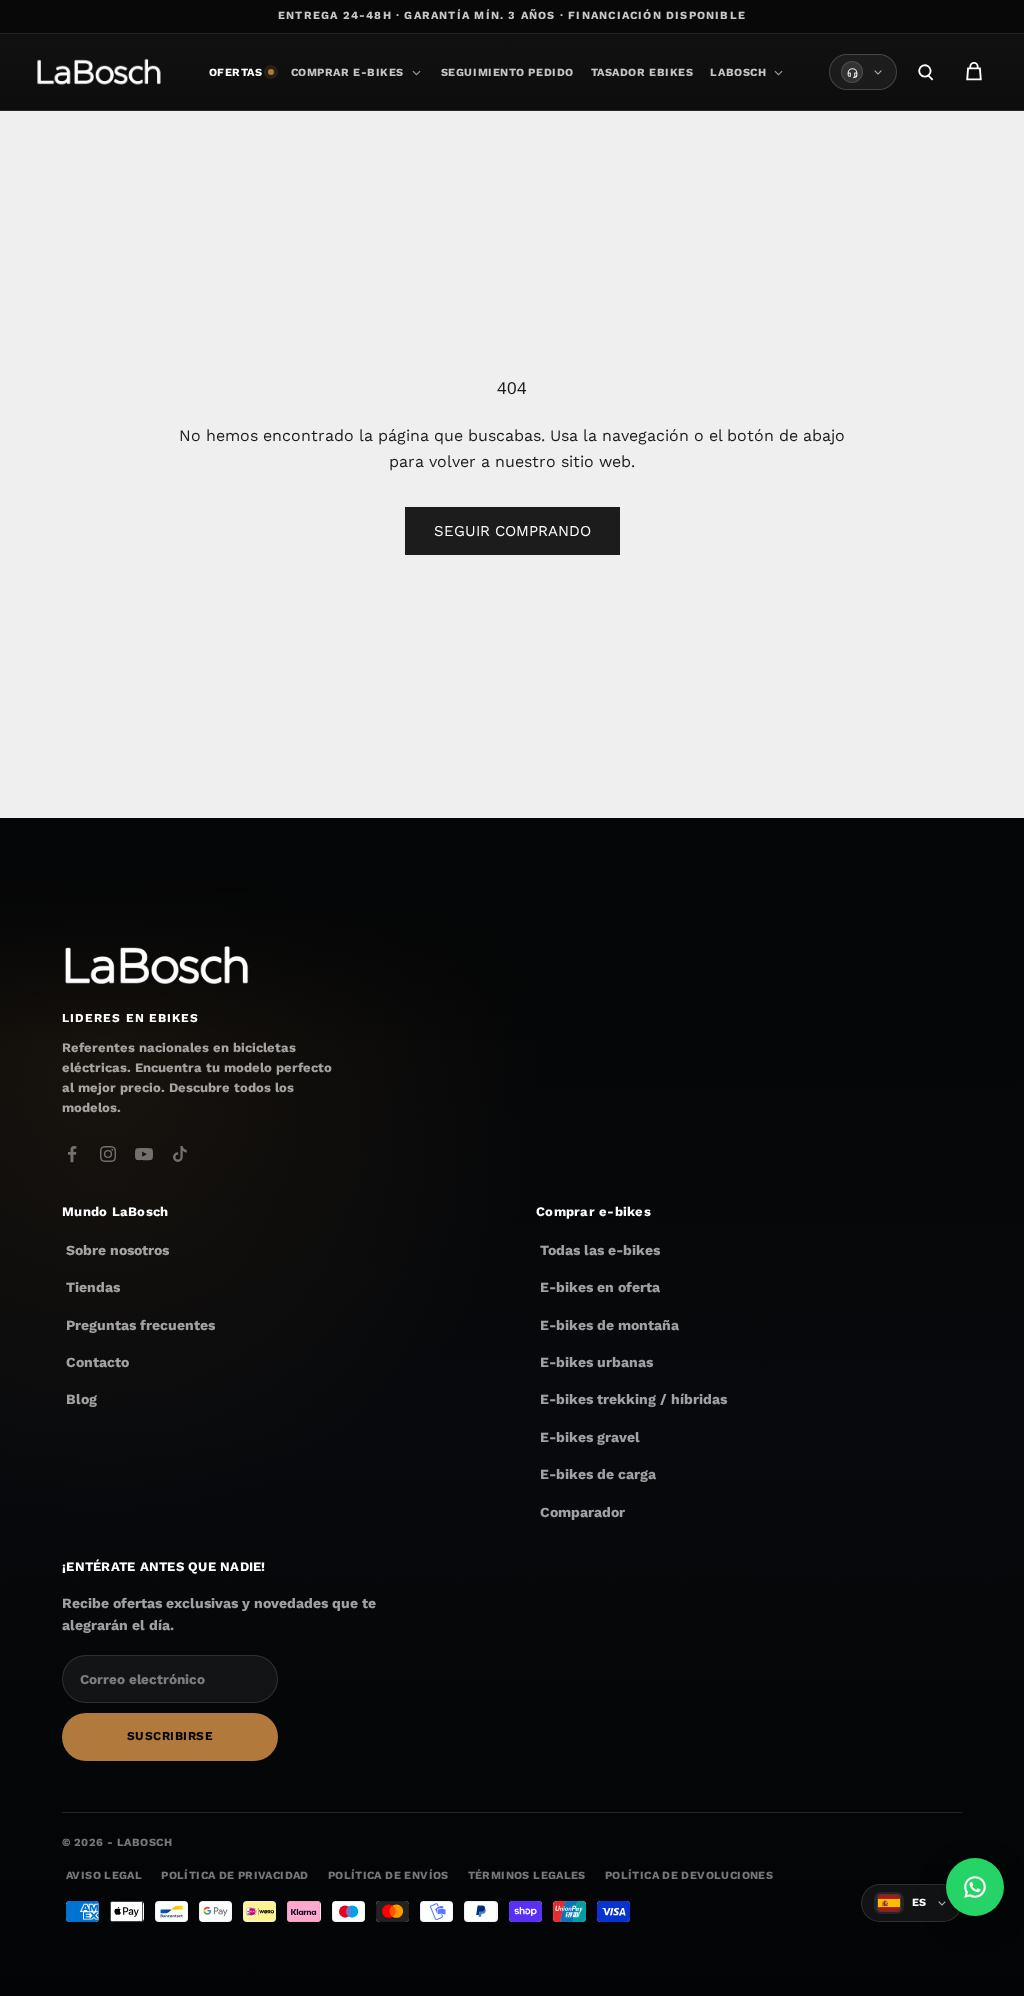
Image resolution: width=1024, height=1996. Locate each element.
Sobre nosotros (117, 1250)
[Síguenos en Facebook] (72, 1154)
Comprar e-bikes (347, 72)
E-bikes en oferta (600, 1287)
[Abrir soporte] (863, 72)
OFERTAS (236, 72)
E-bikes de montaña (609, 1325)
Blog (81, 1399)
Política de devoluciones (689, 1875)
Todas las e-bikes (600, 1250)
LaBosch (738, 72)
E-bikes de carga (598, 1474)
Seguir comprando (512, 531)
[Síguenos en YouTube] (144, 1154)
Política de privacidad (234, 1875)
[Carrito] (974, 72)
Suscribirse (170, 1736)
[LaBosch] (98, 72)
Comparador (582, 1512)
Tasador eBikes (642, 72)
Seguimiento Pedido (507, 72)
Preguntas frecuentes (140, 1325)
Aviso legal (104, 1875)
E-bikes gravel (590, 1437)
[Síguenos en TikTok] (180, 1154)
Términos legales (527, 1875)
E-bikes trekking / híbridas (633, 1399)
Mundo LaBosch (115, 1211)
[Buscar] (926, 72)
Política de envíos (388, 1875)
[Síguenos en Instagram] (108, 1154)
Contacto (97, 1362)
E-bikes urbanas (596, 1362)
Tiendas (93, 1287)
